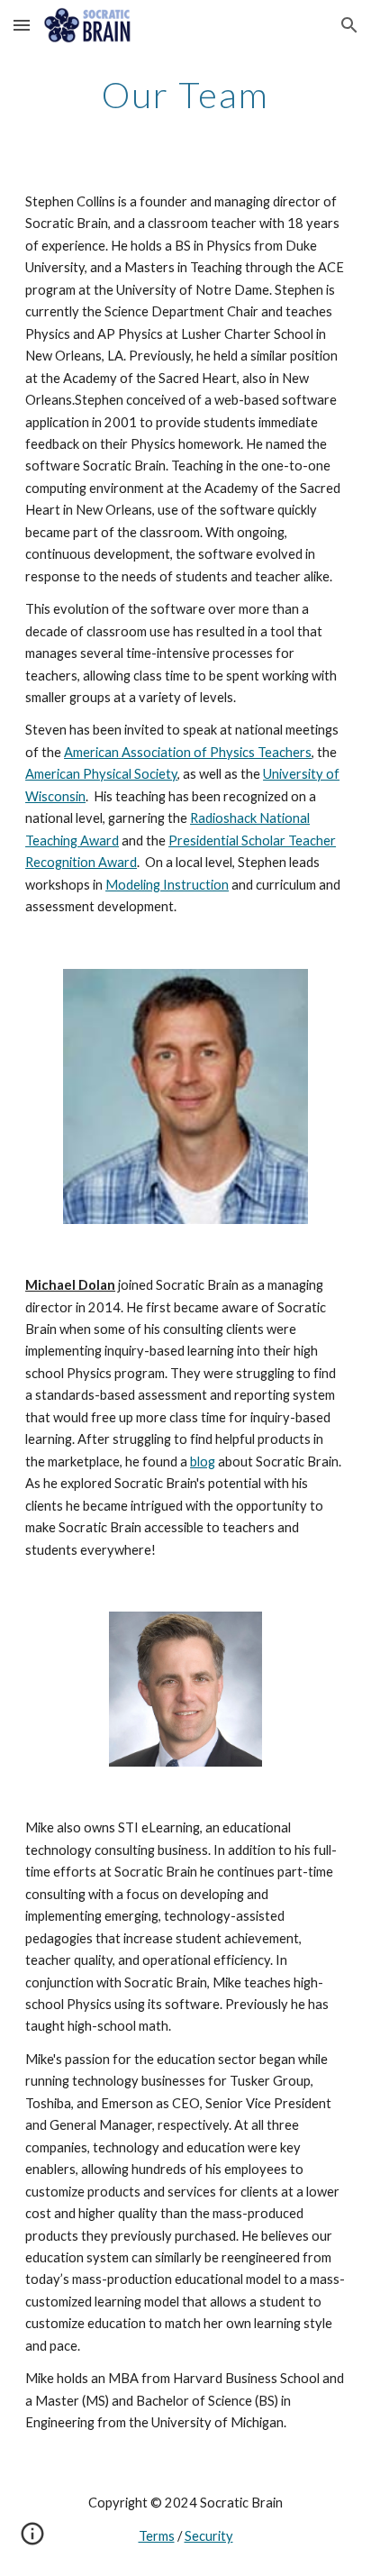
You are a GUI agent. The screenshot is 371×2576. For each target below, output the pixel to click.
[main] (185, 95)
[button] (22, 25)
